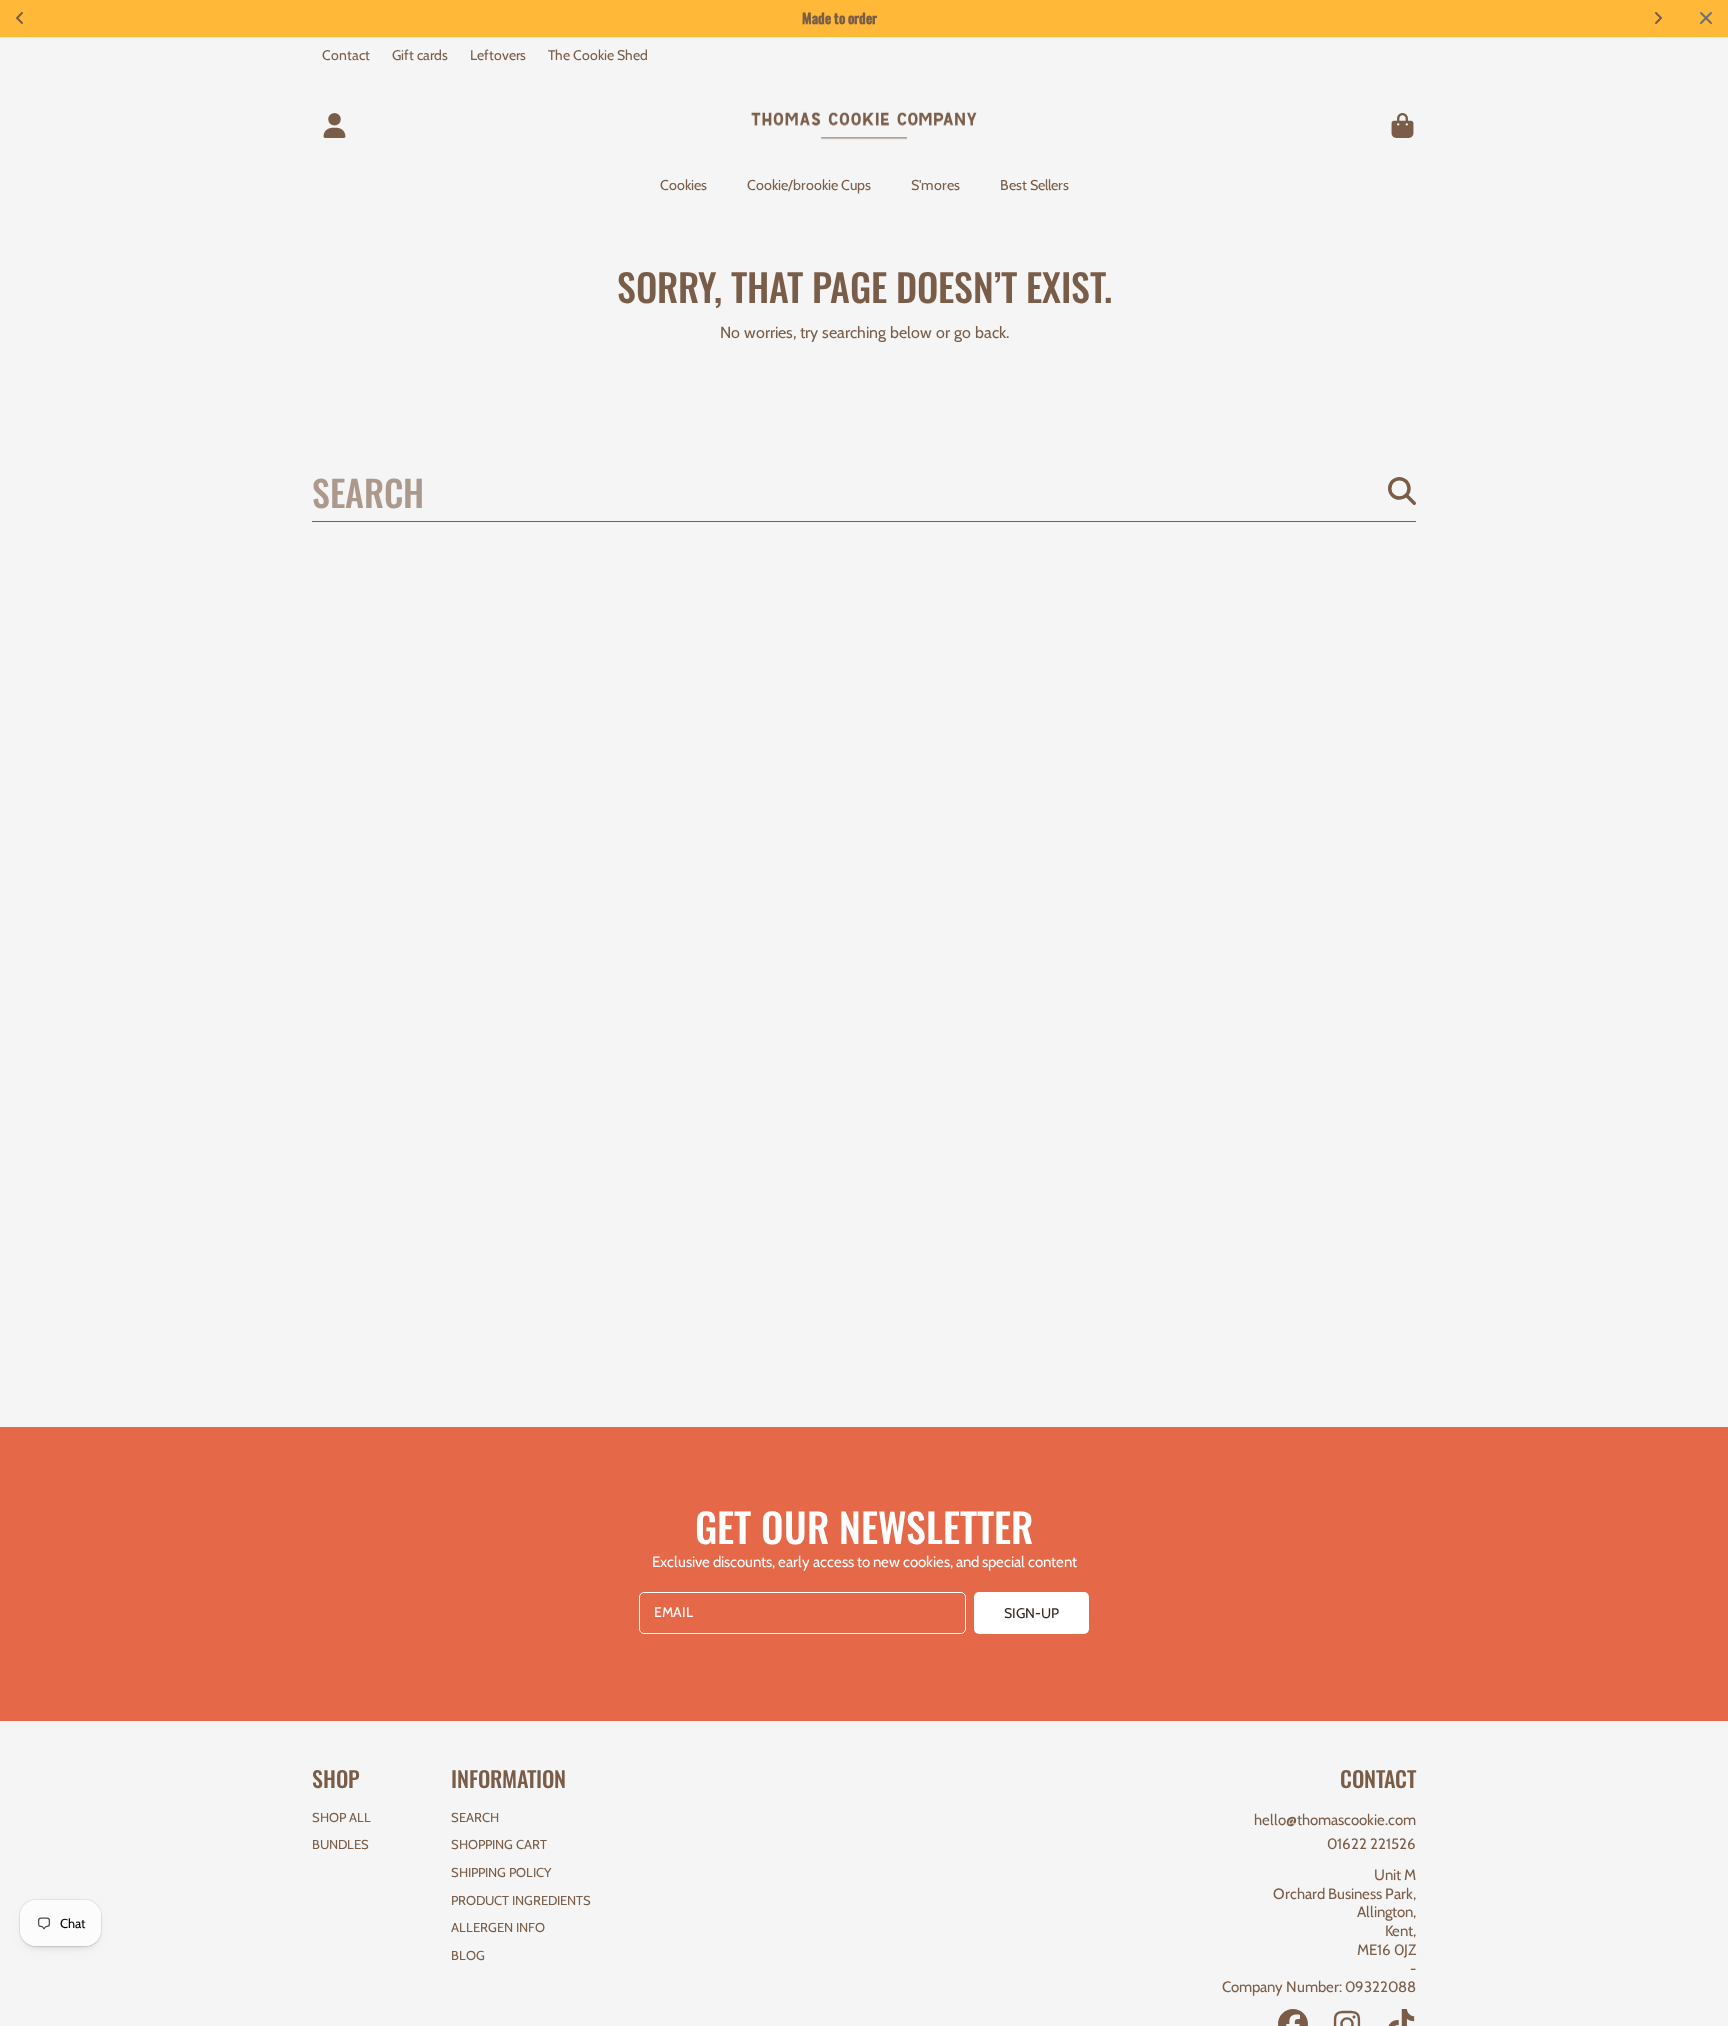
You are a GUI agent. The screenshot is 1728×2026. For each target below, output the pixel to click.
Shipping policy (501, 1872)
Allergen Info (498, 1927)
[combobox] (864, 491)
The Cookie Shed (598, 55)
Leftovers (498, 55)
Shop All (341, 1817)
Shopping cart (499, 1844)
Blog (468, 1955)
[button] (1402, 125)
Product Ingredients (521, 1900)
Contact (346, 55)
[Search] (1402, 491)
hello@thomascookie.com (1335, 1820)
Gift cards (420, 55)
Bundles (340, 1844)
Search (475, 1817)
